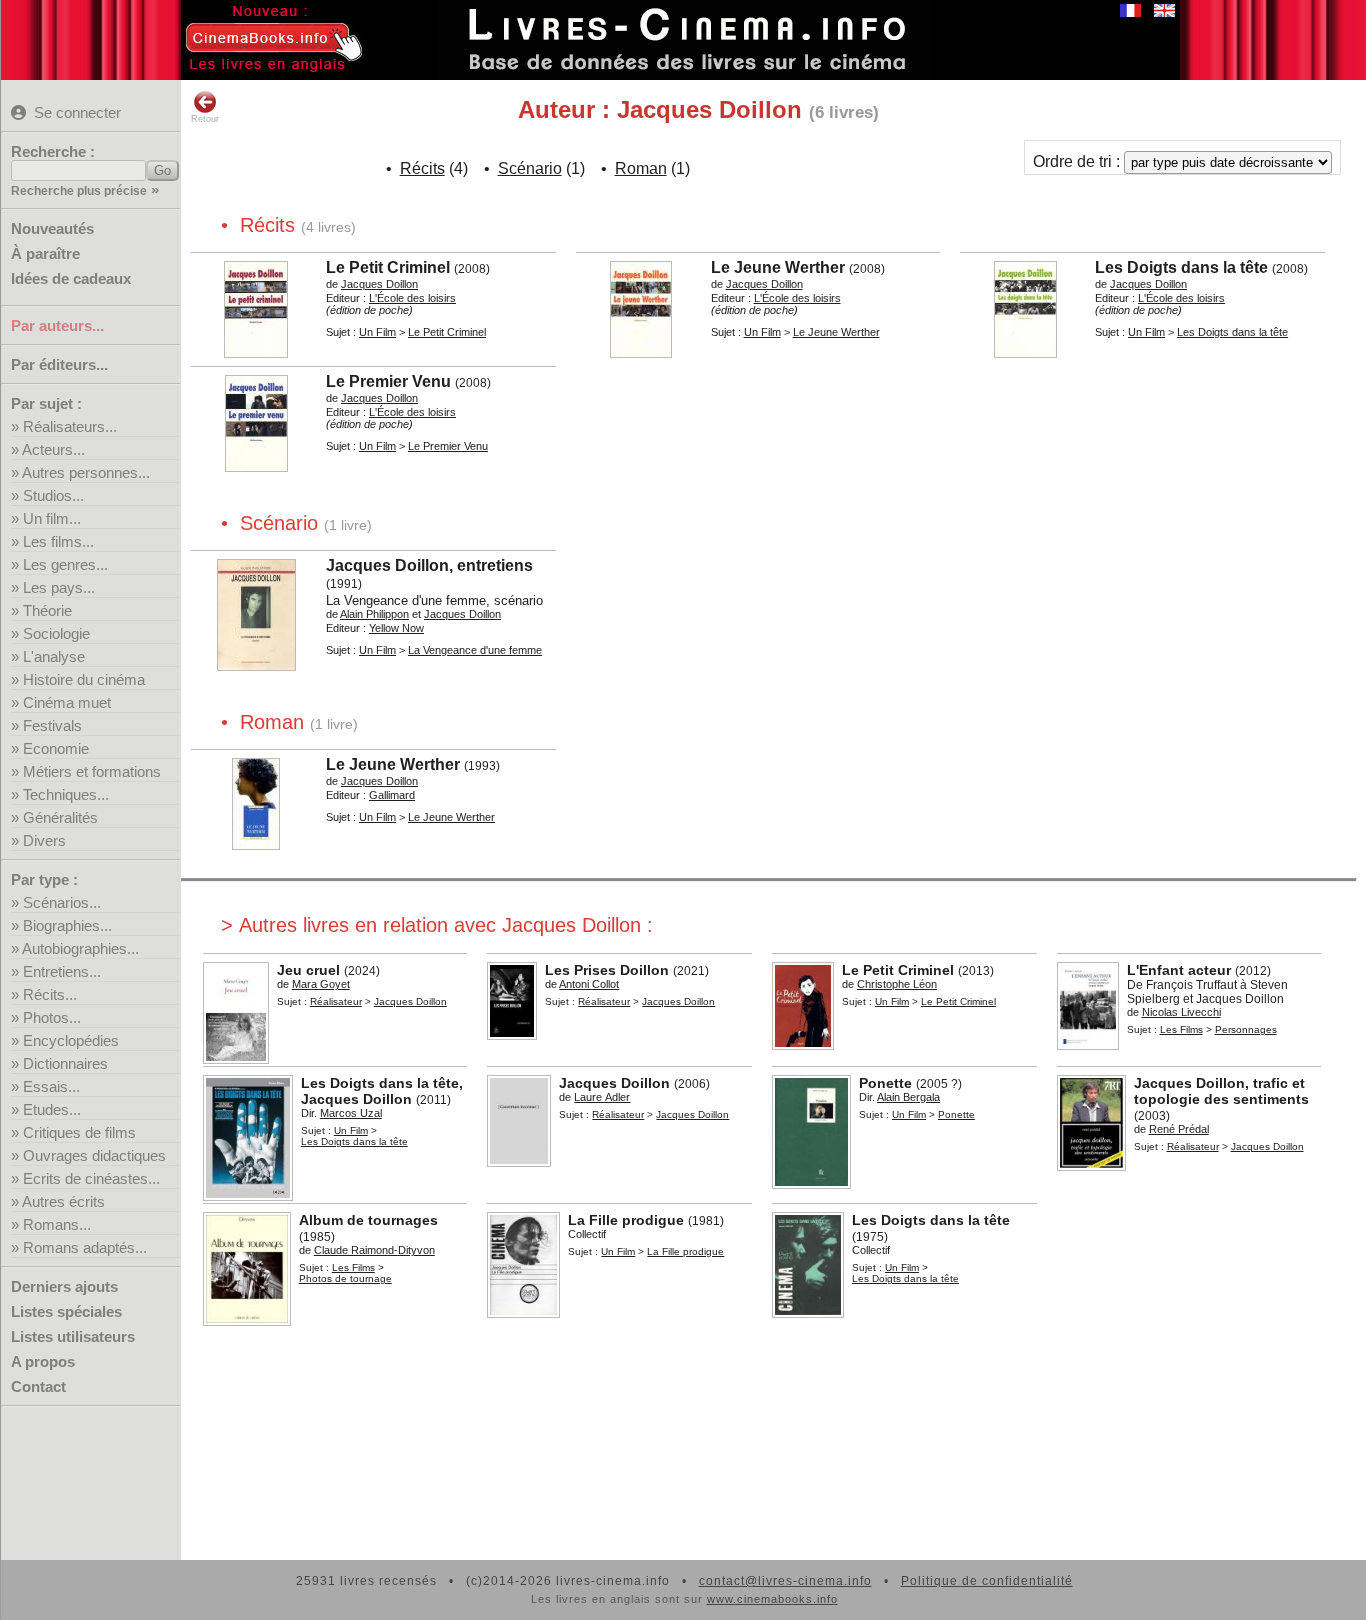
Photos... (52, 1017)
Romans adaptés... (85, 1247)
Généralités (60, 817)
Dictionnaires (65, 1063)
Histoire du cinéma (84, 679)
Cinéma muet (67, 702)
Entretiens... (62, 971)
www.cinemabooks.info (772, 1599)
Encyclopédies (71, 1040)
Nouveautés (52, 228)
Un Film (377, 332)
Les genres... (65, 564)
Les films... (58, 541)
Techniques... (66, 794)
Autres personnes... (86, 472)
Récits (422, 168)
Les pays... (59, 587)
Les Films (1181, 1029)
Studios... (53, 495)
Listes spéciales (66, 1311)
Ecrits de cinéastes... (91, 1178)
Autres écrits (63, 1201)
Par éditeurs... (59, 364)
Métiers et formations (92, 771)
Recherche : (53, 151)
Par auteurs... (57, 325)
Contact (38, 1386)
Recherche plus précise (79, 191)
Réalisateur (336, 1001)
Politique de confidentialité (987, 1581)
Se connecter (77, 112)
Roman (641, 168)
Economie (56, 748)
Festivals (52, 725)
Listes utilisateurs (73, 1336)
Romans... (57, 1224)
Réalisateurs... (70, 426)
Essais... (51, 1086)
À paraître (45, 253)
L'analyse (54, 656)
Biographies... (67, 925)
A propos (43, 1361)
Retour (205, 119)
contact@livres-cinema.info (785, 1581)
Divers (44, 840)
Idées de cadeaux (71, 278)
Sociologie (56, 633)
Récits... (50, 994)
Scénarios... (62, 902)
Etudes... (52, 1109)
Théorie (47, 610)
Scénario (530, 168)
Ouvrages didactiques (94, 1155)
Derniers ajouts (64, 1286)
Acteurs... (53, 449)
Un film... (52, 518)
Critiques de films (79, 1132)
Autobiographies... (80, 948)
